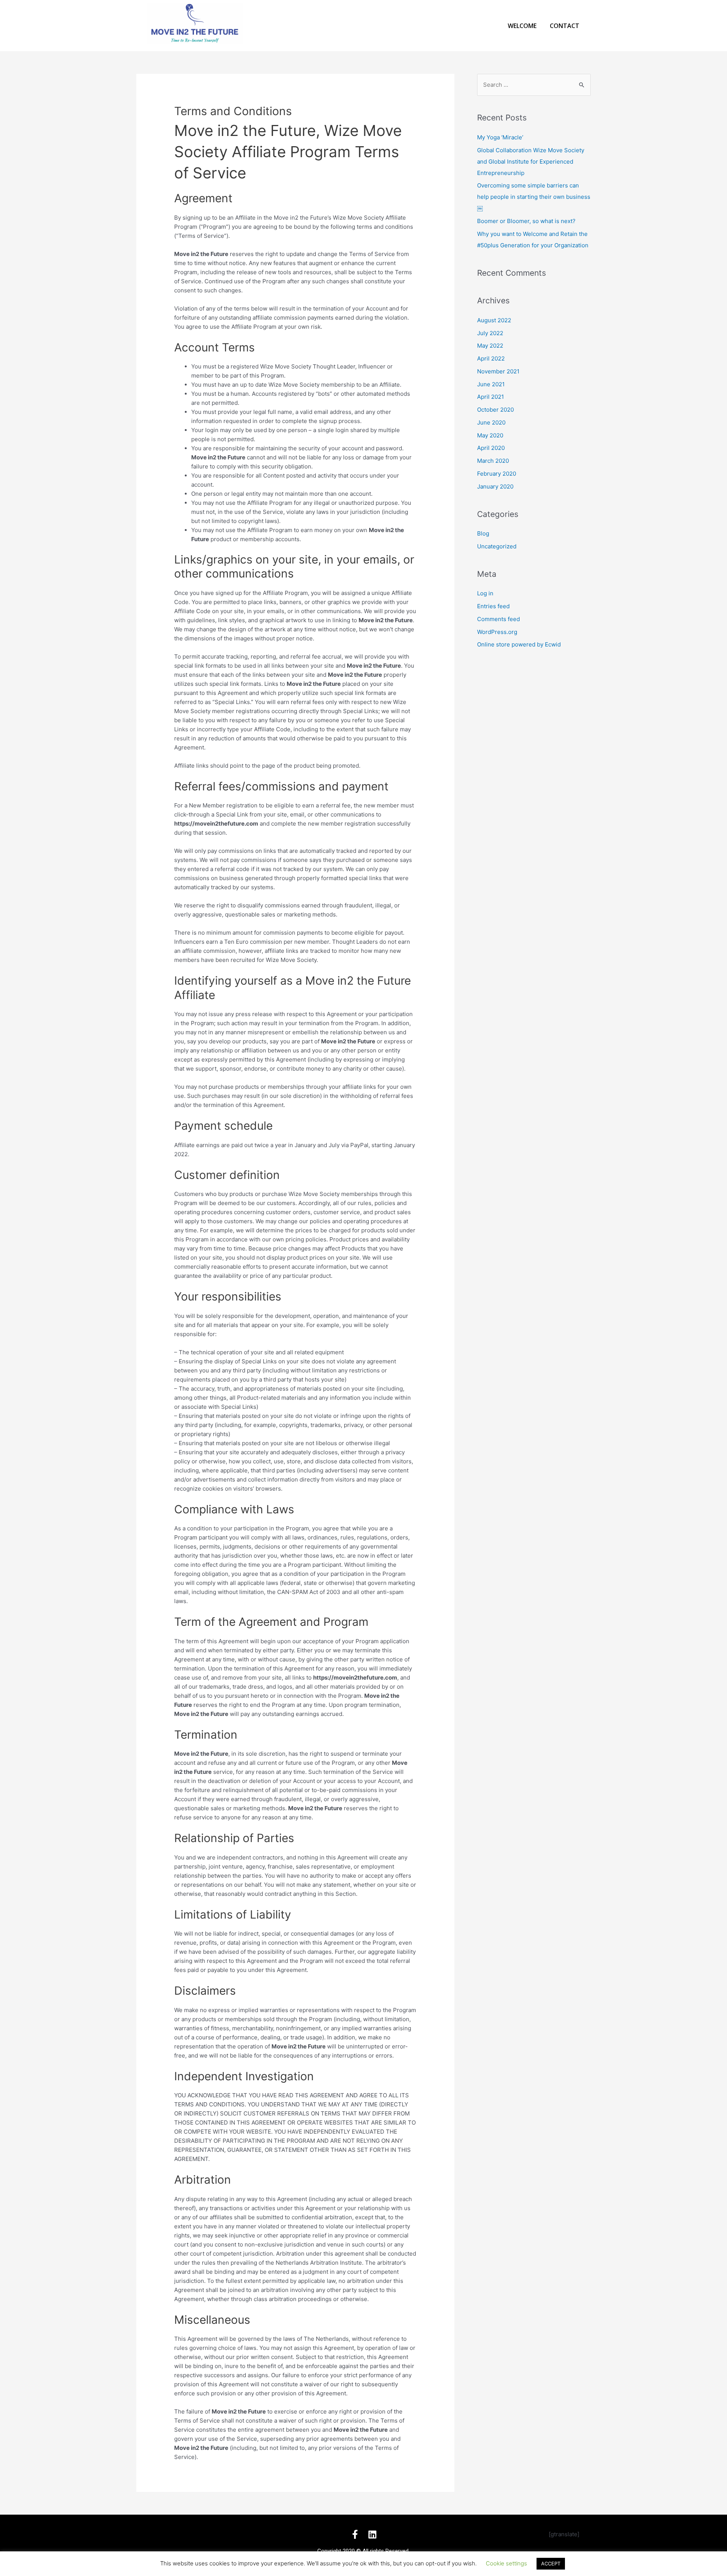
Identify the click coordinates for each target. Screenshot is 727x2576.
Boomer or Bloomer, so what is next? (526, 221)
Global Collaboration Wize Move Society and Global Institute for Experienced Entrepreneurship (531, 162)
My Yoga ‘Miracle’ (500, 137)
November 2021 (498, 371)
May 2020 (490, 435)
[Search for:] (534, 85)
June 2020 (491, 422)
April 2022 (491, 358)
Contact (565, 26)
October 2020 (495, 410)
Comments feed (498, 619)
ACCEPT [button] (551, 2564)
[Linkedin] (372, 2534)
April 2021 (491, 397)
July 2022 (490, 333)
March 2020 (493, 461)
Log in (485, 593)
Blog (483, 533)
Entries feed (493, 606)
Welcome (522, 26)
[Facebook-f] (355, 2534)
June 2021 (491, 384)
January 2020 (495, 486)
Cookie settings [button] (506, 2563)
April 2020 (491, 448)
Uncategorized (497, 546)
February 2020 (497, 474)
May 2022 (490, 346)
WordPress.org (497, 632)
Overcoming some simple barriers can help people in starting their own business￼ (534, 197)
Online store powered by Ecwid (519, 644)
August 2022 (494, 320)
